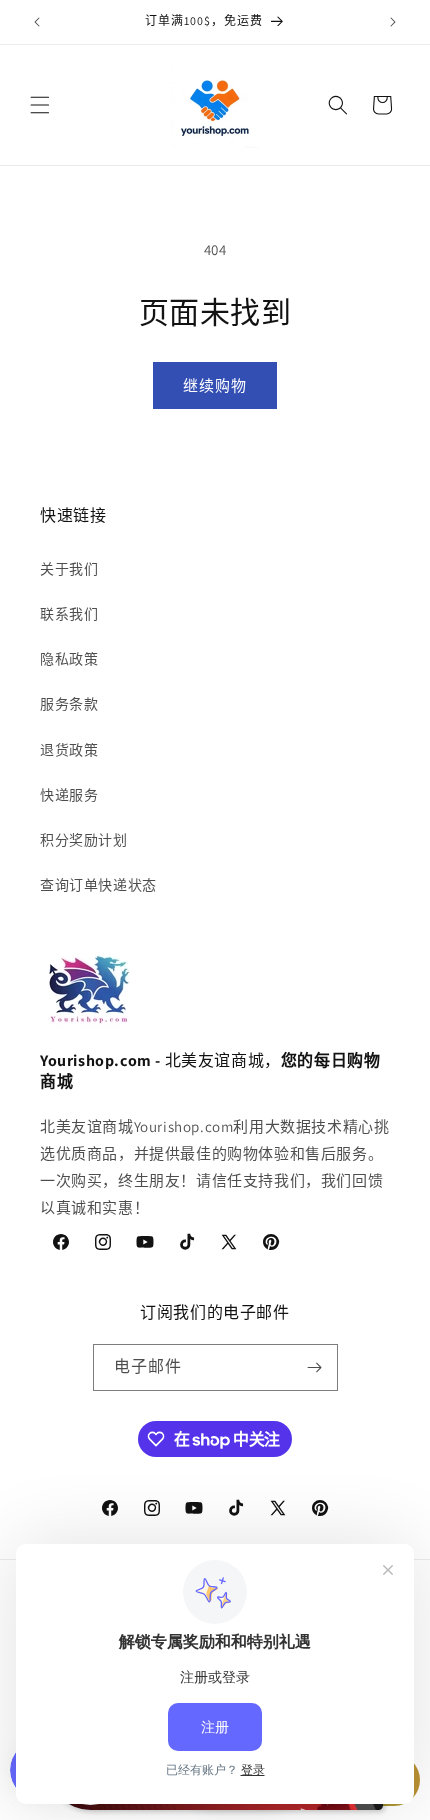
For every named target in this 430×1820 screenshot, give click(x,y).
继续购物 (215, 385)
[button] (40, 105)
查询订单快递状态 (98, 885)
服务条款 (69, 704)
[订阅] (315, 1367)
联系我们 (69, 614)
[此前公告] (37, 22)
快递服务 (69, 795)
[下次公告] (393, 22)
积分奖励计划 (84, 840)
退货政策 (69, 750)
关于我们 (69, 569)
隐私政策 (69, 659)
